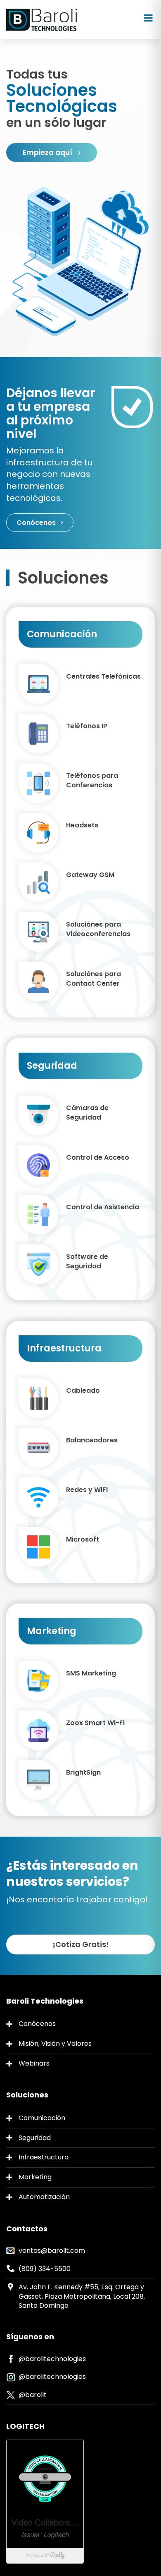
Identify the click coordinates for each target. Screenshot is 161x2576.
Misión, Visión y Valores (55, 2043)
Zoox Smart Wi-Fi (95, 1723)
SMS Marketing (91, 1673)
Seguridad (35, 2138)
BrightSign (83, 1773)
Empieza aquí (48, 153)
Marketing (35, 2177)
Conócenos (37, 523)
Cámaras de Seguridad (87, 1113)
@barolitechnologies (52, 2359)
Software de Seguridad (87, 1262)
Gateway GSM (90, 875)
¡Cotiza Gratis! (81, 1944)
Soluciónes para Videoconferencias (98, 929)
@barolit (33, 2395)
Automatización (44, 2197)
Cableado (83, 1391)
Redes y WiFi (87, 1490)
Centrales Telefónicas (103, 677)
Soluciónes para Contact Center (94, 979)
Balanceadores (92, 1440)
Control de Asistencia (103, 1207)
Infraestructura (44, 2157)
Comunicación (42, 2118)
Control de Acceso (98, 1158)
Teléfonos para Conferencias (92, 780)
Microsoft (83, 1539)
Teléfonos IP (87, 726)
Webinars (34, 2063)
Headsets (82, 825)
